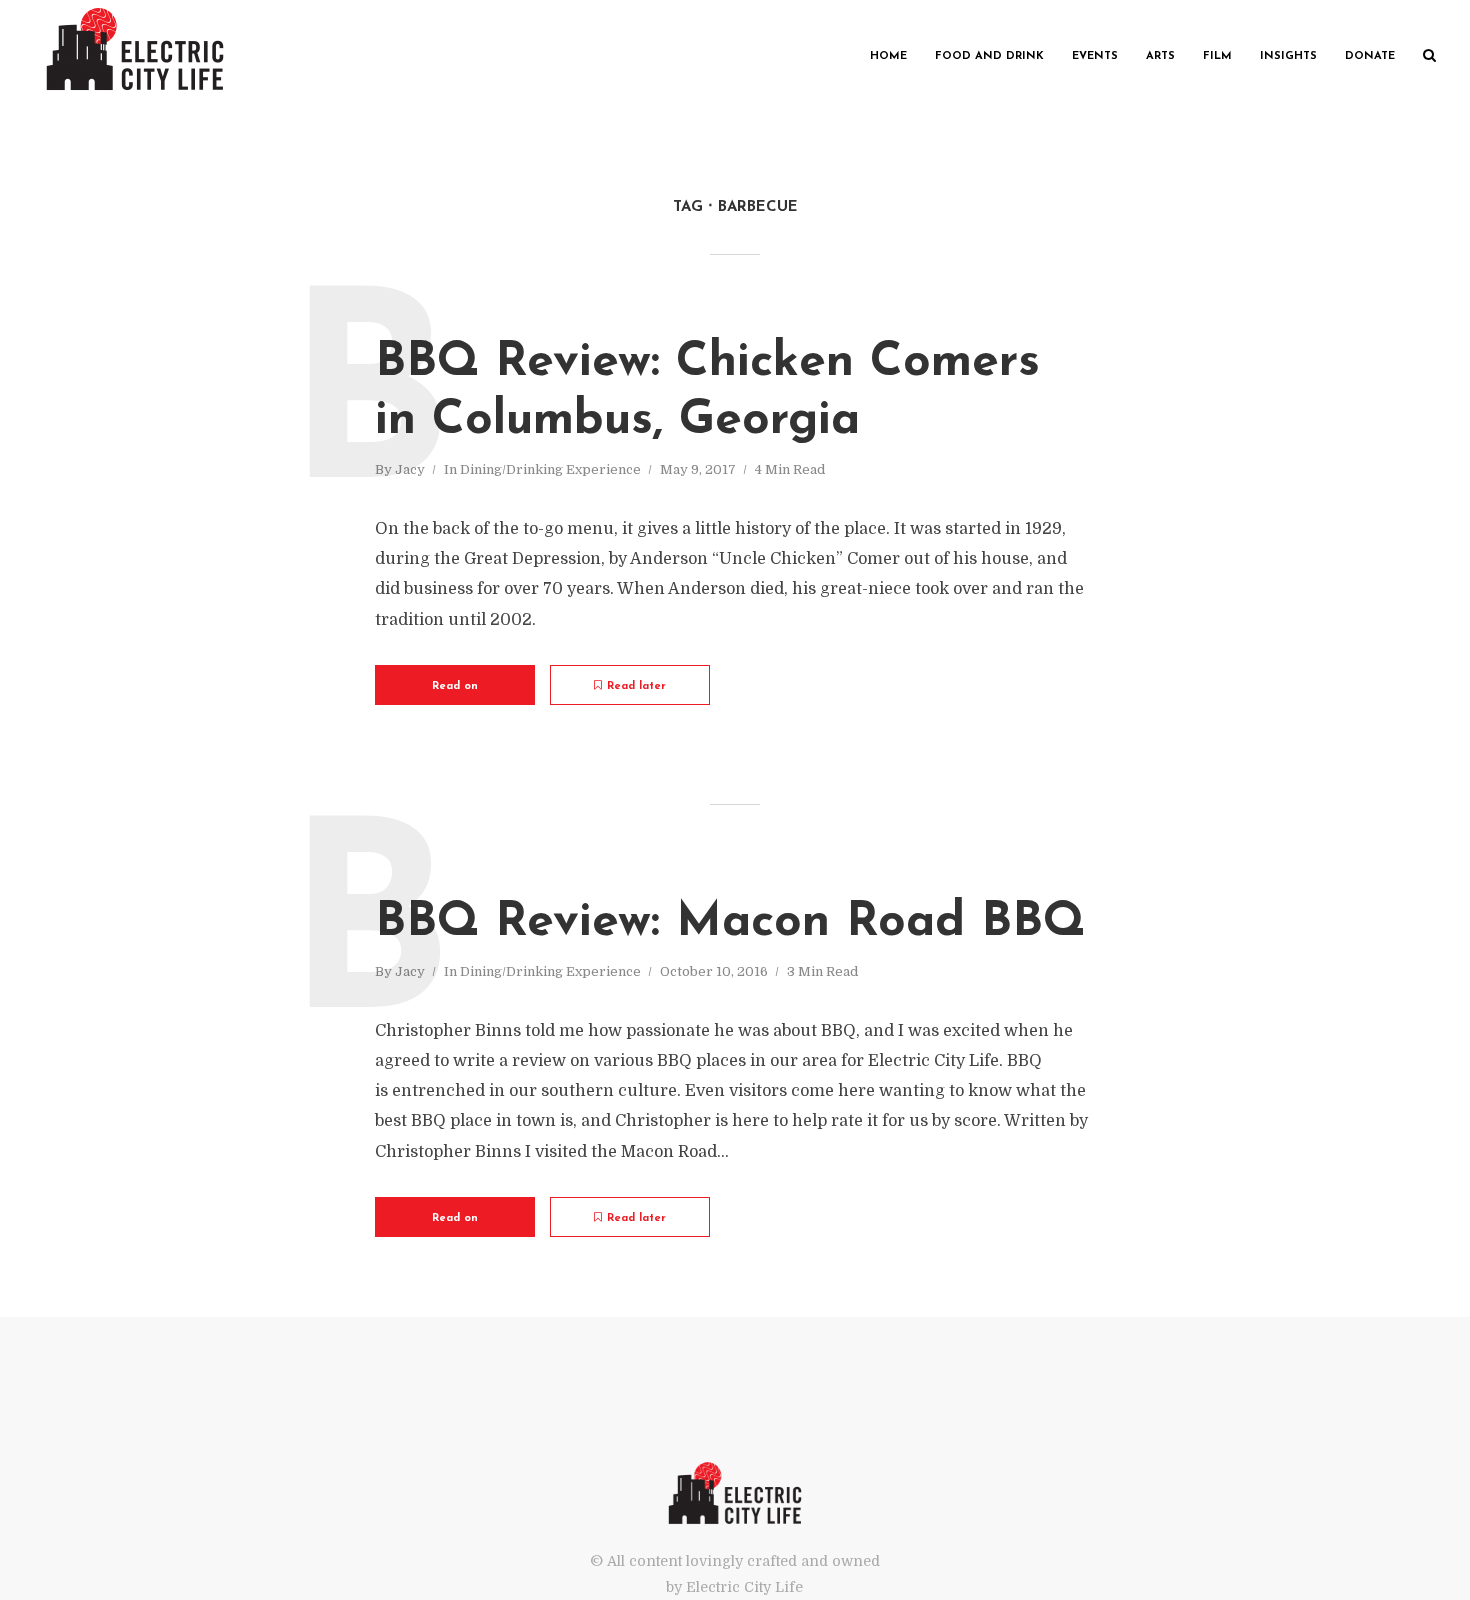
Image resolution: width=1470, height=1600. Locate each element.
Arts (1160, 56)
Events (1095, 56)
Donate (1370, 56)
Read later (636, 686)
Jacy (410, 469)
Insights (1288, 56)
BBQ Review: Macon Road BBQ (730, 923)
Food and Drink (989, 56)
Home (888, 56)
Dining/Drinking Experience (550, 469)
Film (1217, 56)
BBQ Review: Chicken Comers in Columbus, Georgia (707, 392)
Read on (455, 686)
